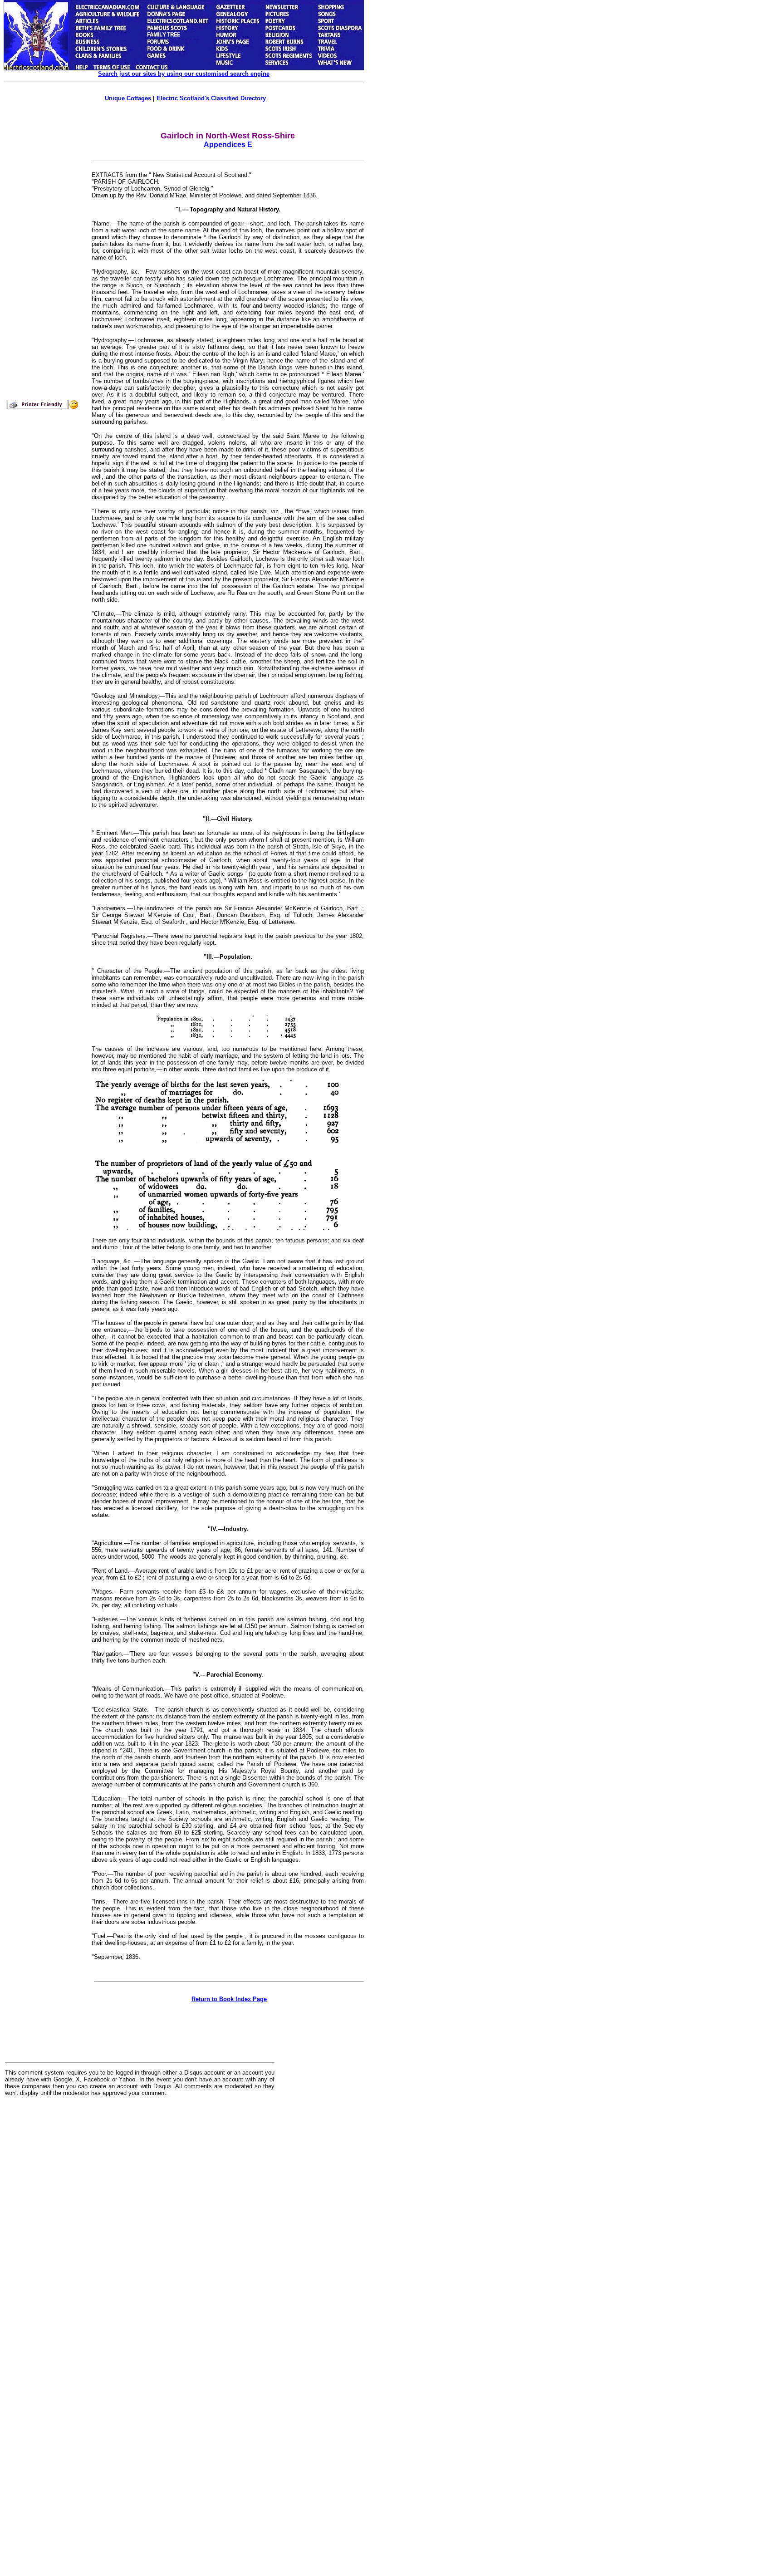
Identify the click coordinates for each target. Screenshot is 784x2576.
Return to (229, 1999)
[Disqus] (140, 2216)
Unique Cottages (128, 98)
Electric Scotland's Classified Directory (211, 98)
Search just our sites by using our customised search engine (184, 74)
